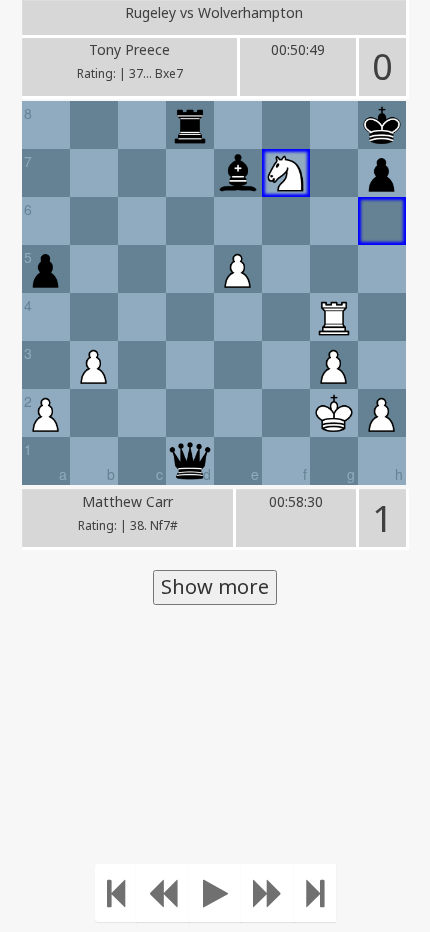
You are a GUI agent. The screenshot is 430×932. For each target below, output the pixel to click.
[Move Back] (163, 893)
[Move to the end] (315, 893)
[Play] (215, 893)
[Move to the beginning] (116, 893)
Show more (215, 586)
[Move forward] (268, 893)
